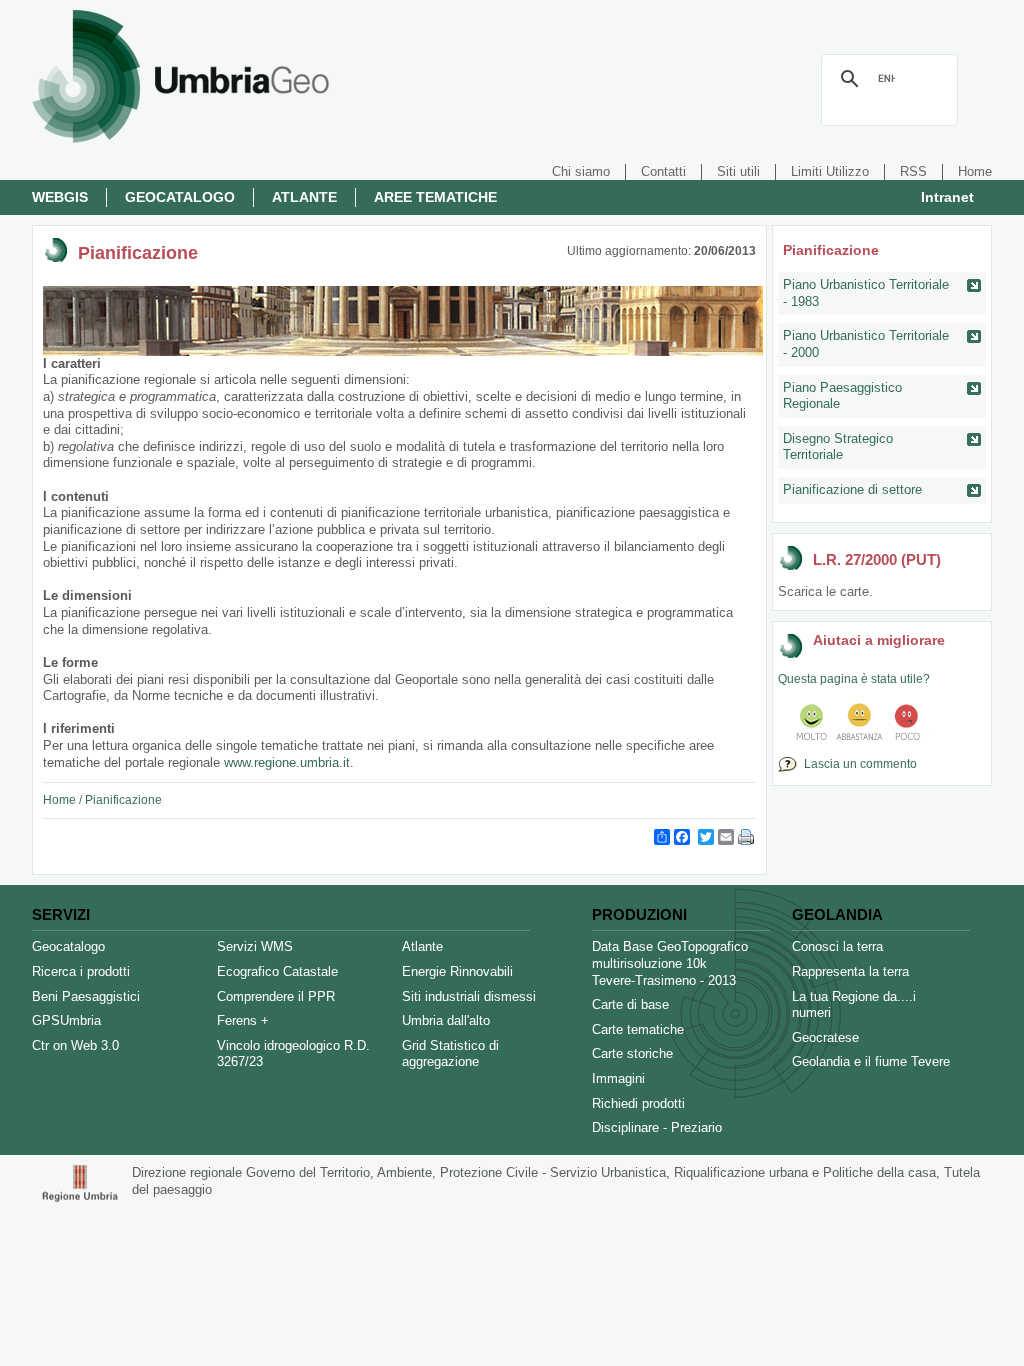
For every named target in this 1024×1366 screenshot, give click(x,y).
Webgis (60, 197)
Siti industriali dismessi (469, 996)
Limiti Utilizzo (830, 171)
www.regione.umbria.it (287, 762)
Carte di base (630, 1004)
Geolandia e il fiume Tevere (871, 1061)
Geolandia (837, 914)
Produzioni (639, 914)
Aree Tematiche (435, 197)
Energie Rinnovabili (457, 971)
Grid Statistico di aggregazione (450, 1054)
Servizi (61, 914)
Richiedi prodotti (638, 1103)
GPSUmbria (66, 1020)
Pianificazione (123, 800)
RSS (913, 171)
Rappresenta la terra (850, 971)
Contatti (663, 171)
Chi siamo (581, 171)
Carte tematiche (638, 1029)
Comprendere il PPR (276, 996)
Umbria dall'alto (446, 1020)
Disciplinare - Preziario (657, 1127)
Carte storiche (632, 1053)
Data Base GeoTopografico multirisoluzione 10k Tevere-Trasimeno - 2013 (670, 963)
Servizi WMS (255, 946)
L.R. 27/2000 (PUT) (877, 559)
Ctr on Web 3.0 (75, 1045)
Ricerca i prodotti (81, 971)
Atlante (304, 197)
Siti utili (738, 171)
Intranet (947, 197)
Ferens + (243, 1020)
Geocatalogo (180, 197)
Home (975, 171)
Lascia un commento (857, 764)
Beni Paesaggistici (86, 996)
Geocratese (825, 1037)
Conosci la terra (837, 946)
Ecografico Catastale (277, 971)
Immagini (618, 1078)
